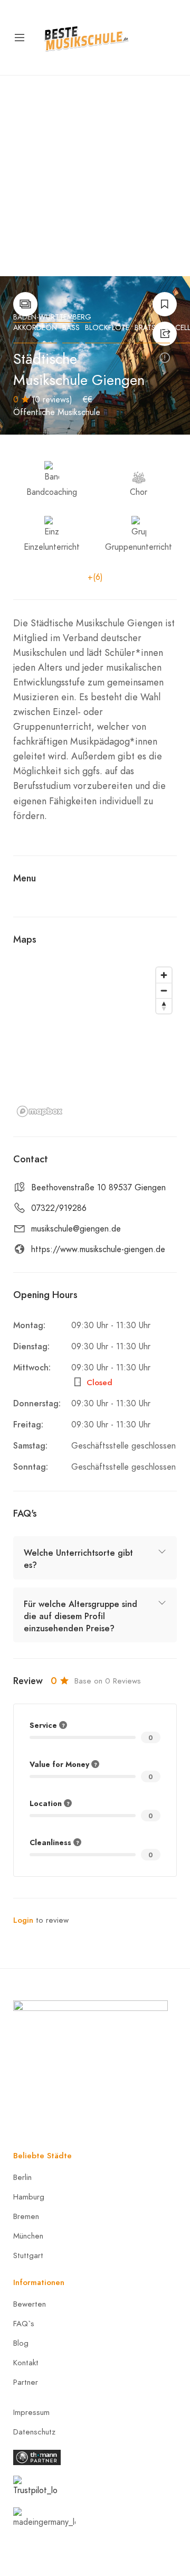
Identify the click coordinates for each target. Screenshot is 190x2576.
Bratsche (152, 328)
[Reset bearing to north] (164, 1006)
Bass (71, 328)
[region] (95, 1041)
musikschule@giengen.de (76, 1229)
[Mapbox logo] (40, 1111)
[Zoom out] (164, 990)
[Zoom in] (164, 975)
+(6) (95, 577)
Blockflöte (107, 328)
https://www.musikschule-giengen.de (98, 1249)
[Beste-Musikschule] (86, 37)
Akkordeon (35, 328)
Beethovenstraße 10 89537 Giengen (98, 1188)
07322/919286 (59, 1208)
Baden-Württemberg (52, 317)
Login (23, 1920)
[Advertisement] (95, 176)
